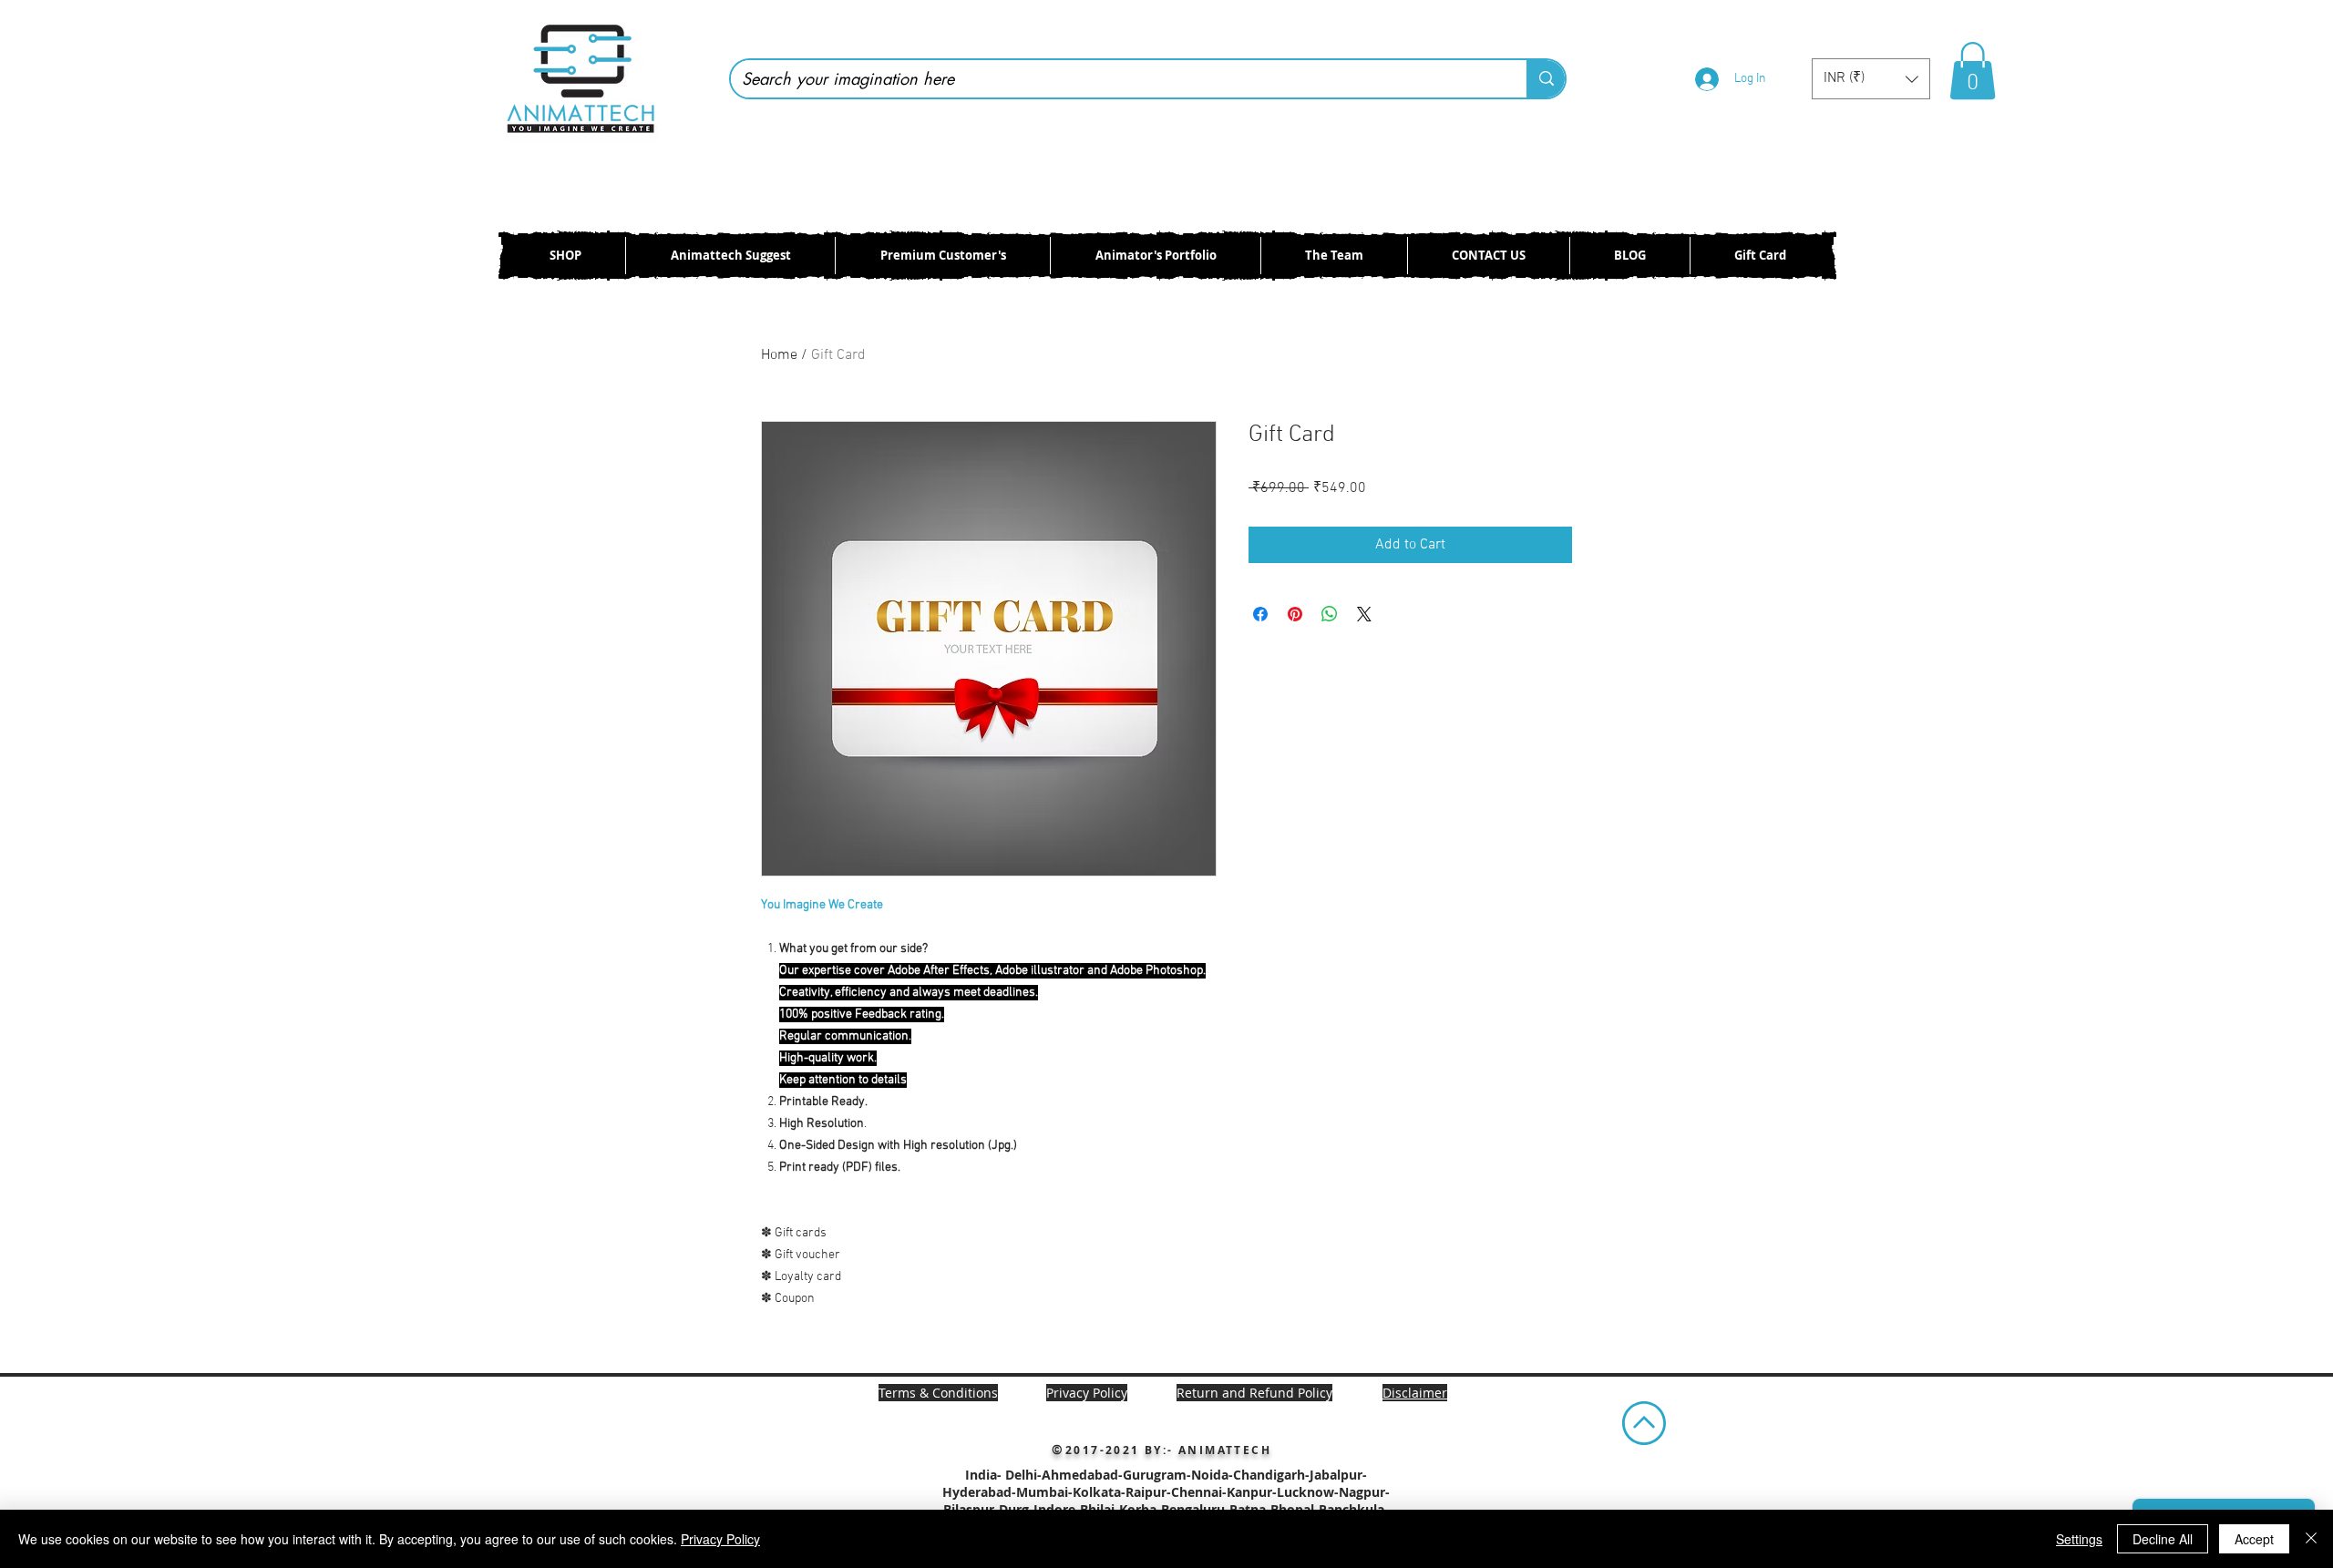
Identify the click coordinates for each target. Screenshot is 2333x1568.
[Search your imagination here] (1546, 79)
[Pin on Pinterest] (1295, 614)
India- (985, 1475)
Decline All (2163, 1539)
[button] (1871, 79)
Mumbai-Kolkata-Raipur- (1094, 1492)
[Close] (2311, 1539)
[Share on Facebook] (1260, 614)
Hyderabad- (979, 1492)
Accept (2254, 1539)
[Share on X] (1364, 614)
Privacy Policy (720, 1539)
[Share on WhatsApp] (1330, 614)
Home (779, 355)
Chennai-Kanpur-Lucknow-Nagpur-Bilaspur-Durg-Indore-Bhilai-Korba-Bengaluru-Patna (1166, 1501)
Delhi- (1023, 1475)
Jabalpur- (1338, 1475)
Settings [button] (2079, 1539)
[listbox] (1871, 79)
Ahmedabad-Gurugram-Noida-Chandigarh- (1176, 1475)
